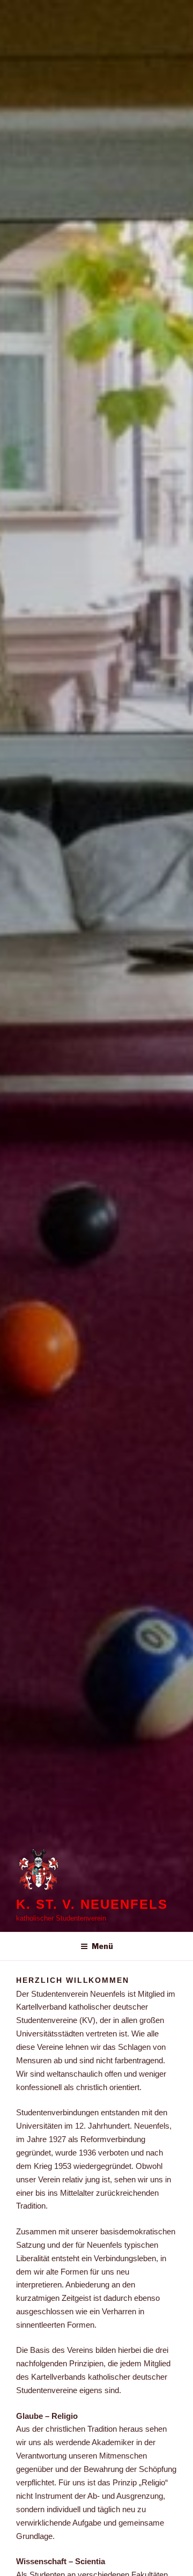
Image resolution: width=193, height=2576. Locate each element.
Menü (102, 1946)
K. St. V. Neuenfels (92, 1904)
